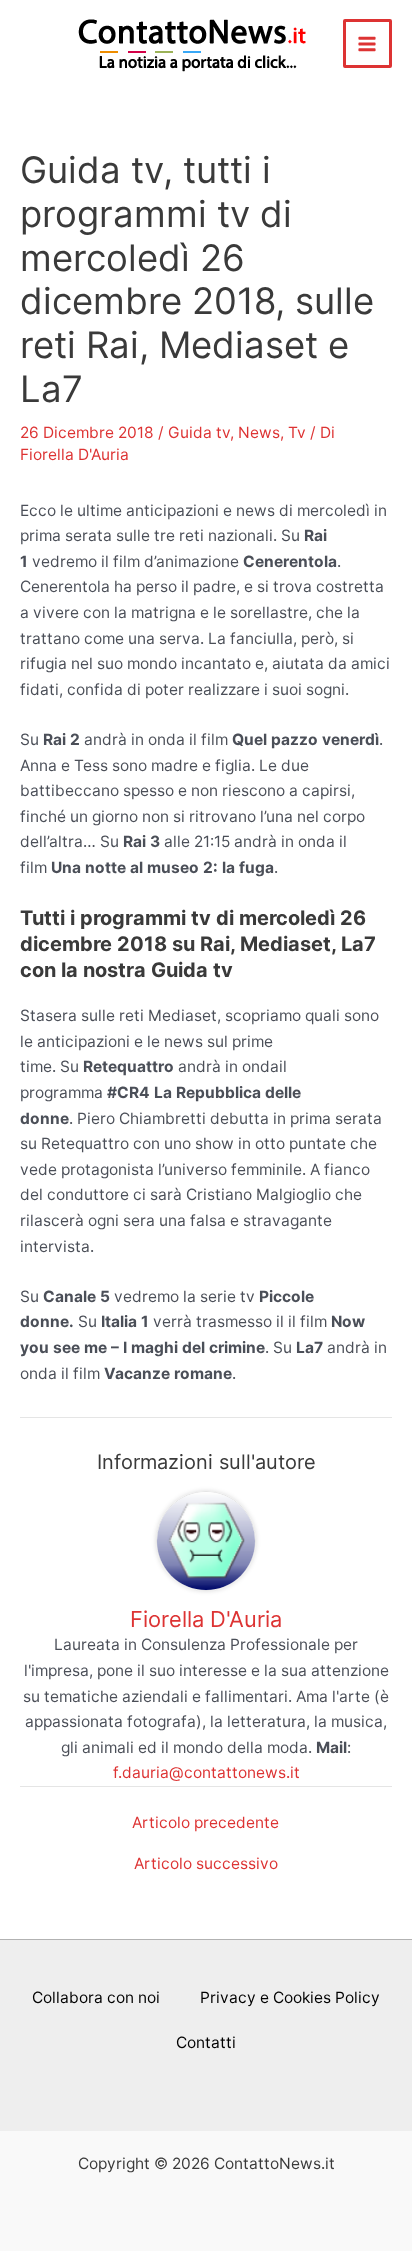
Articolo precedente (205, 1823)
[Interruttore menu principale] (367, 43)
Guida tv (199, 432)
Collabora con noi (96, 1997)
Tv (297, 432)
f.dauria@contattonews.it (206, 1772)
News (259, 432)
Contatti (206, 2042)
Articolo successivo (206, 1864)
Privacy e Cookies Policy (290, 1997)
